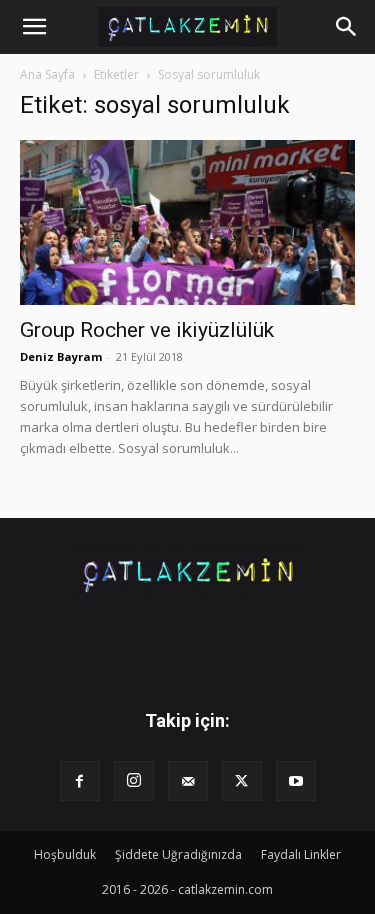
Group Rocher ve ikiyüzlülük (147, 330)
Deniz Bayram (61, 356)
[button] (34, 27)
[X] (242, 781)
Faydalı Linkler (301, 854)
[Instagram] (134, 781)
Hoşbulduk (65, 854)
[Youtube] (296, 781)
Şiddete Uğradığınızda (178, 854)
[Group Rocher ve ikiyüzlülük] (187, 222)
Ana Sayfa (47, 74)
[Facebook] (80, 781)
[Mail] (188, 781)
